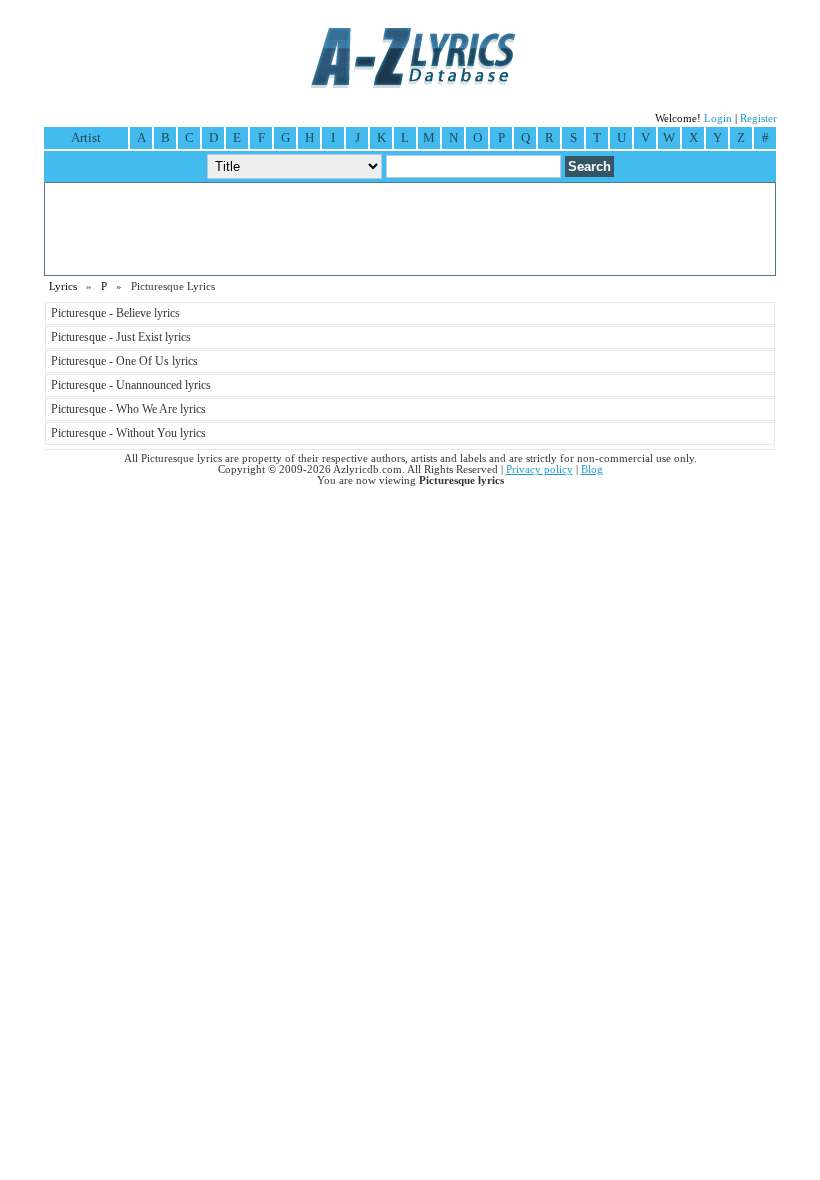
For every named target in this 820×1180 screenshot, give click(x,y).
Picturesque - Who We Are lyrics (128, 409)
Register (758, 118)
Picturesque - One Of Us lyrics (124, 361)
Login (718, 118)
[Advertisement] (410, 229)
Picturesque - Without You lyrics (128, 433)
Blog (592, 469)
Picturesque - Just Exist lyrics (121, 337)
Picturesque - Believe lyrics (115, 313)
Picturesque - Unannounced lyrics (131, 385)
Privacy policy (539, 469)
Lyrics (63, 286)
